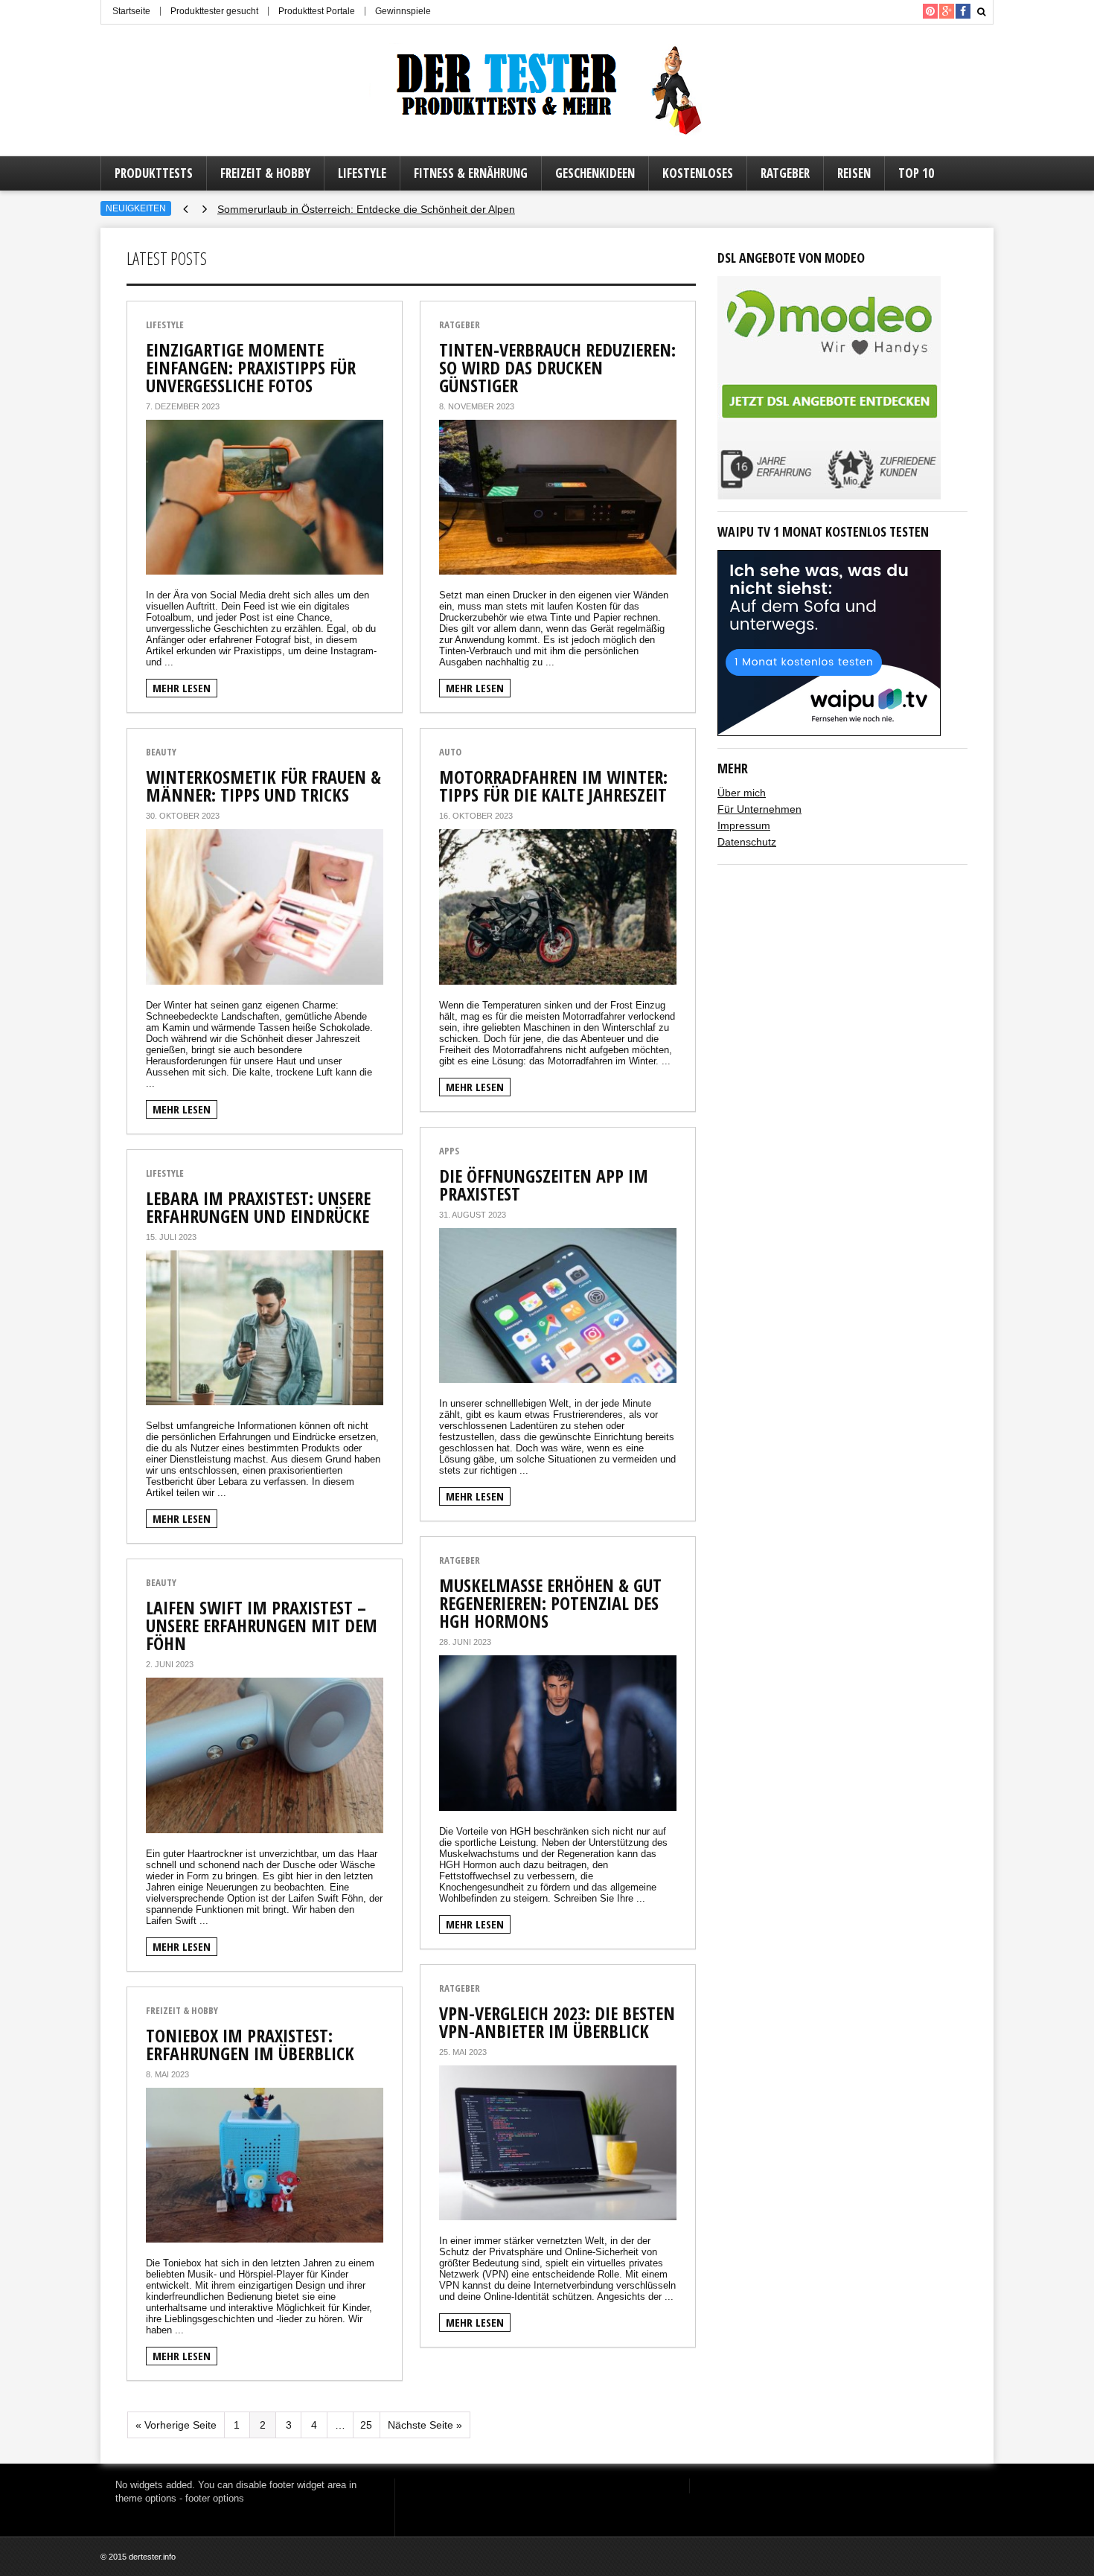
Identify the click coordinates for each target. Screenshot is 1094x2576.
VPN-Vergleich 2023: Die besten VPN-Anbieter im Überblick (557, 2022)
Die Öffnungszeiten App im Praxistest (544, 1185)
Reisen (854, 173)
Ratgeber (785, 173)
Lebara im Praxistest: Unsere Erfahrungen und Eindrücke (258, 1207)
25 (366, 2425)
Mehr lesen (182, 688)
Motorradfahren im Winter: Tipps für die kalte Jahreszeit (553, 786)
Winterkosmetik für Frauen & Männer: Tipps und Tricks (263, 786)
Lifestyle (362, 173)
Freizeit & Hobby (265, 173)
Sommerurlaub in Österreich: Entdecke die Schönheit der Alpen (366, 209)
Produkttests (154, 173)
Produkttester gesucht (214, 11)
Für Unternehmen (759, 809)
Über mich (742, 793)
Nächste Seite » (425, 2425)
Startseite (131, 11)
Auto (450, 752)
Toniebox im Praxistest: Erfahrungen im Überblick (250, 2044)
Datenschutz (747, 842)
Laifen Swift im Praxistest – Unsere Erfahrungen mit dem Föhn (262, 1625)
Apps (449, 1151)
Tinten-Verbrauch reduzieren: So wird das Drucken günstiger (557, 367)
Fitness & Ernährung (471, 173)
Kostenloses (698, 173)
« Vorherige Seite (176, 2425)
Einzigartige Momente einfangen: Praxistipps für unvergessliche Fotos (251, 367)
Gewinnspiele (403, 11)
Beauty (161, 752)
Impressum (744, 825)
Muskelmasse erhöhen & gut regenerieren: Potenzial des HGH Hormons (550, 1603)
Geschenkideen (595, 173)
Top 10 (916, 173)
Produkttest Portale (317, 11)
